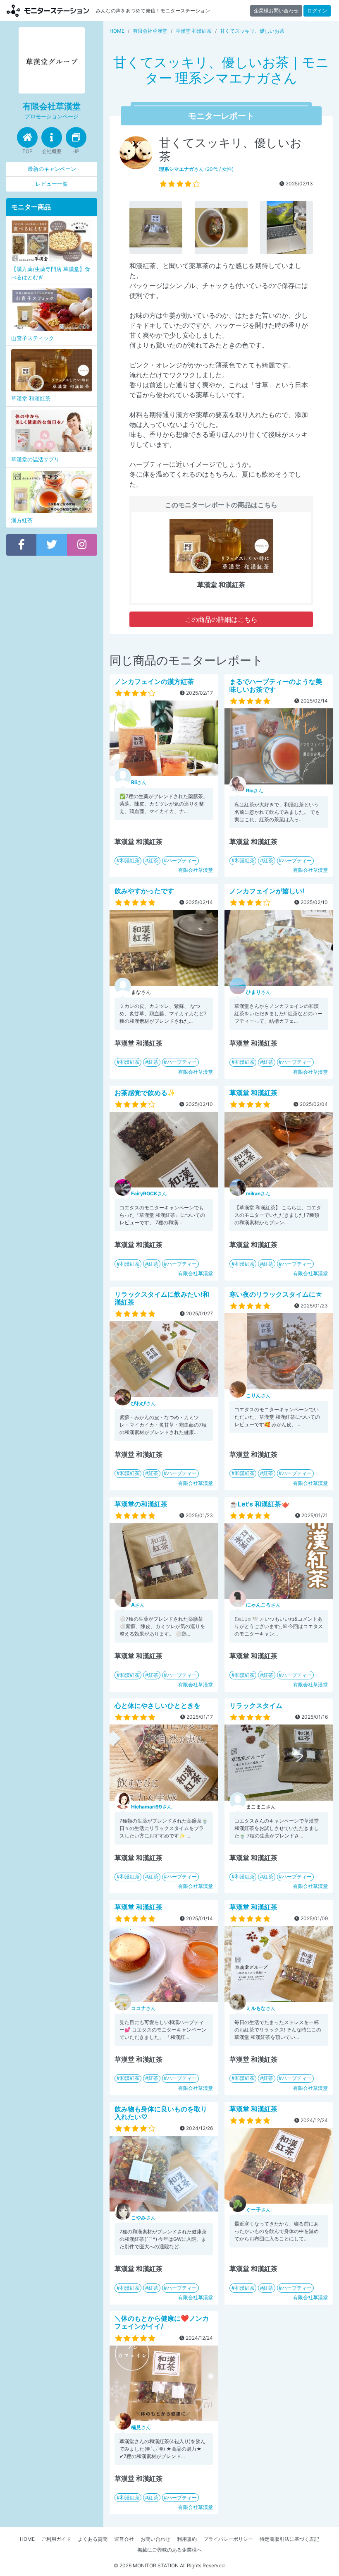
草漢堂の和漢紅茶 (141, 1504)
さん (139, 782)
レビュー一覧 (52, 184)
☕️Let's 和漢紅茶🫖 (259, 1504)
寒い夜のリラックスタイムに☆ (276, 1294)
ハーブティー (182, 860)
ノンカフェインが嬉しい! (267, 891)
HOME (27, 2539)
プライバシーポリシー (228, 2539)
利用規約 (187, 2539)
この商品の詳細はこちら (221, 619)
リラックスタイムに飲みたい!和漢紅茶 (162, 1298)
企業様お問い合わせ (276, 11)
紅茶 (153, 860)
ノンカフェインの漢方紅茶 (154, 681)
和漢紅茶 (130, 860)
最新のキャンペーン (52, 169)
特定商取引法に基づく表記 (289, 2539)
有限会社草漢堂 (196, 870)
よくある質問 (93, 2539)
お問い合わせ (155, 2539)
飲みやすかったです (144, 891)
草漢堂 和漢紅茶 (253, 1093)
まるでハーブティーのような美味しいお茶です (276, 685)
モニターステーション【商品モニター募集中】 (48, 11)
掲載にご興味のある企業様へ (169, 2550)
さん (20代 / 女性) (196, 169)
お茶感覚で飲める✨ (145, 1093)
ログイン (317, 11)
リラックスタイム (256, 1705)
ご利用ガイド (56, 2539)
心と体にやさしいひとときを (158, 1705)
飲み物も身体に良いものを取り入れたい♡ (161, 2113)
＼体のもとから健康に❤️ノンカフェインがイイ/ (162, 2322)
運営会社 (124, 2539)
